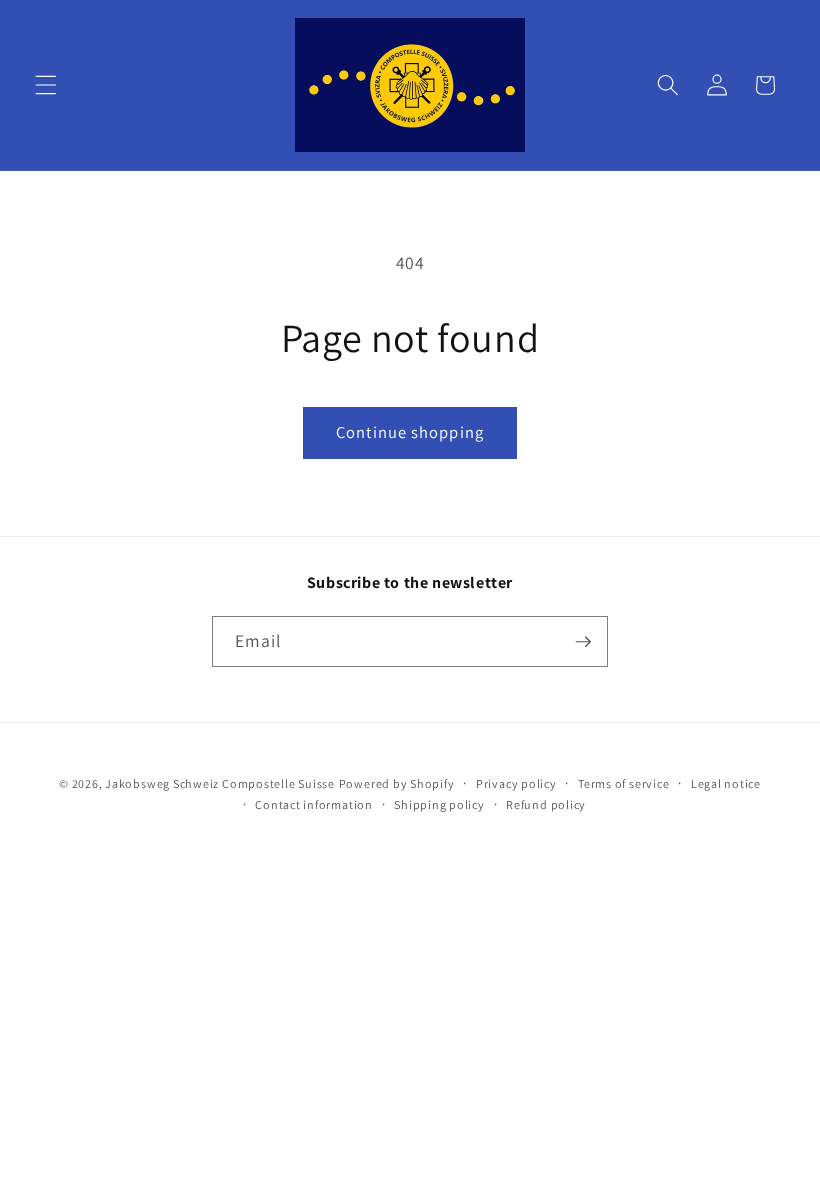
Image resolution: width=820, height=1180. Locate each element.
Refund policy (546, 804)
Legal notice (726, 783)
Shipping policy (439, 804)
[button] (46, 85)
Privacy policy (516, 783)
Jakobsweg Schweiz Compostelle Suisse (220, 783)
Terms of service (623, 783)
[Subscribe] (583, 642)
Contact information (314, 804)
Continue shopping (410, 432)
